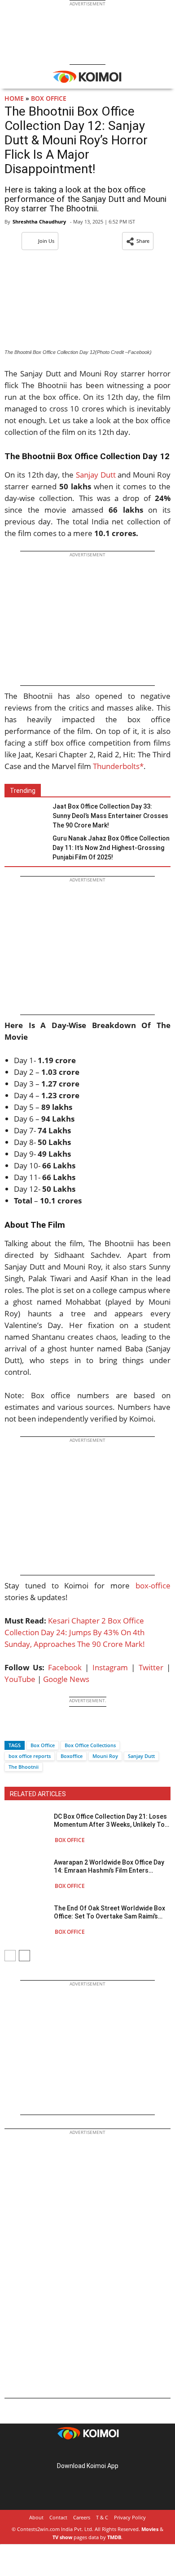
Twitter (151, 1667)
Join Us (46, 241)
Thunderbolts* (118, 766)
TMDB (114, 2537)
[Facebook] (11, 1729)
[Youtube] (113, 2452)
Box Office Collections (90, 1745)
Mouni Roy (105, 1756)
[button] (138, 241)
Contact (58, 2517)
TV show (62, 2537)
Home (14, 98)
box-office (153, 1585)
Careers (82, 2517)
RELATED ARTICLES (38, 1794)
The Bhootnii (24, 1767)
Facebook (65, 1667)
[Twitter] (26, 1729)
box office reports (30, 1756)
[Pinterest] (87, 2452)
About (36, 2517)
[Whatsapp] (42, 1729)
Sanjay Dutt (96, 475)
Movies (150, 2529)
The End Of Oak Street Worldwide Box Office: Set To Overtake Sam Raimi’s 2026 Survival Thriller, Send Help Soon (110, 1912)
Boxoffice (72, 1756)
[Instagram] (75, 2452)
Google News (66, 1679)
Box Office (49, 98)
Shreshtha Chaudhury (39, 221)
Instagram (110, 1667)
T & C (102, 2517)
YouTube (20, 1679)
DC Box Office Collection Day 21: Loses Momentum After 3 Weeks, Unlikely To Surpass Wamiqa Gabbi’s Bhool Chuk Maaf (110, 1821)
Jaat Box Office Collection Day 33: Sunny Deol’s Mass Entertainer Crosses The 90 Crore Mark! (110, 816)
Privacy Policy (130, 2517)
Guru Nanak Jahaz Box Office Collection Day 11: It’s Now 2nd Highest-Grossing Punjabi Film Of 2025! (111, 848)
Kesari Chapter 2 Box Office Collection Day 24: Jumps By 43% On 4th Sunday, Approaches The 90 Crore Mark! (75, 1632)
